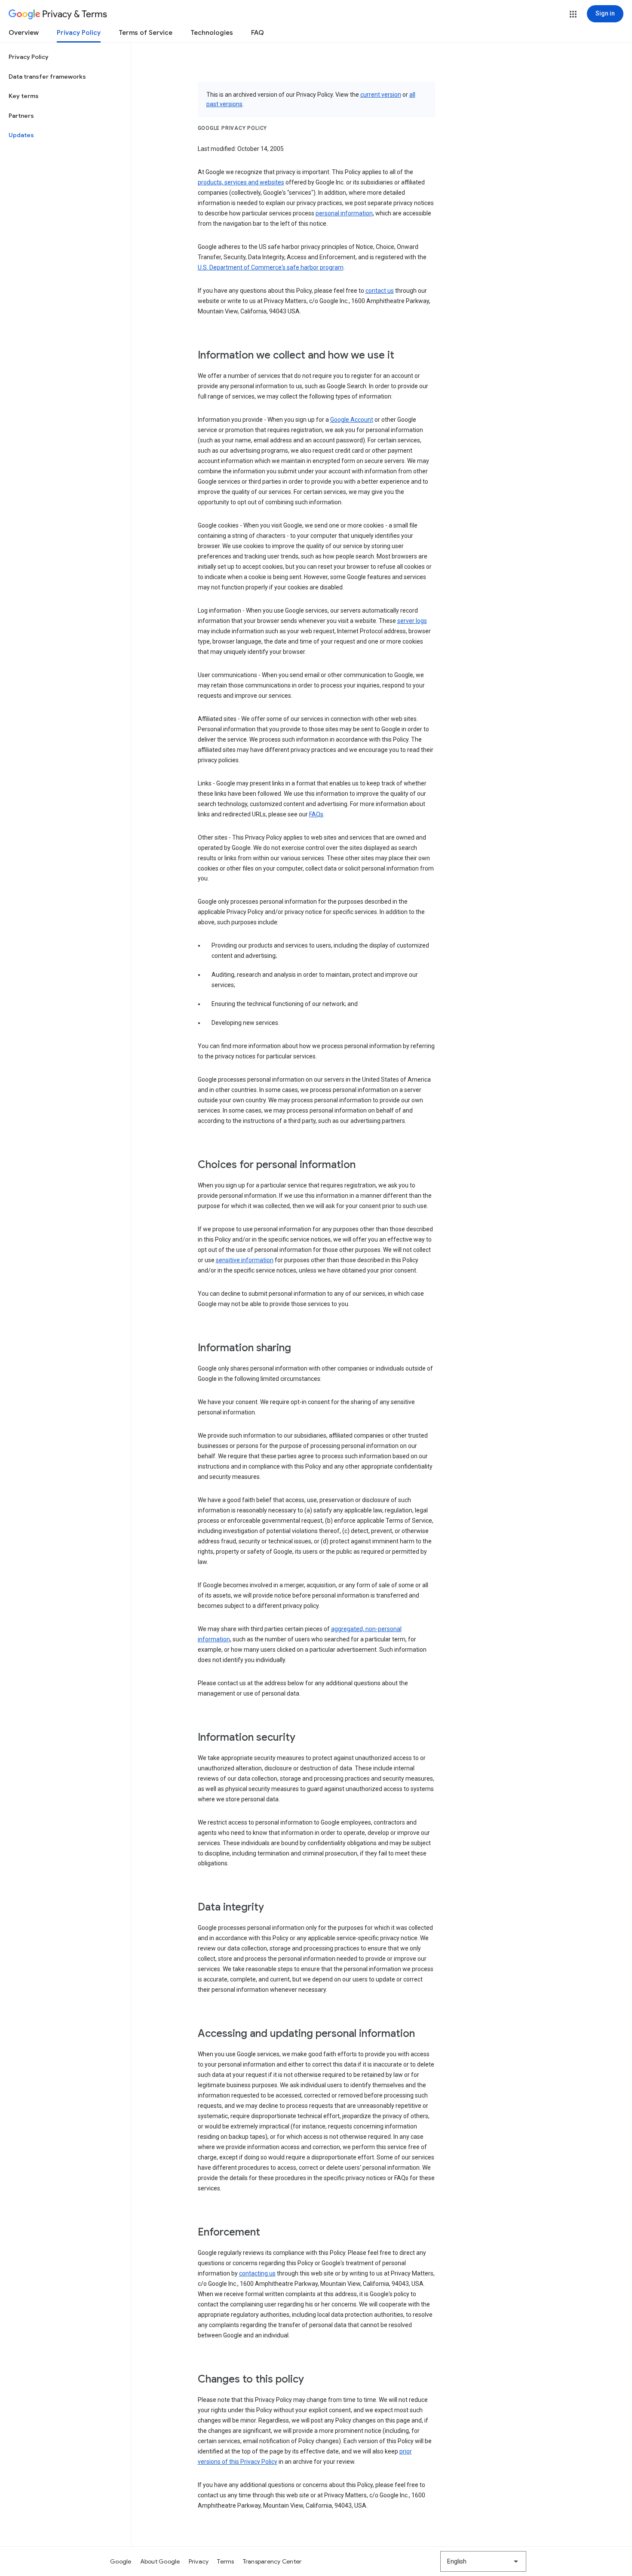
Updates (21, 135)
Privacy (199, 2561)
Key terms (24, 96)
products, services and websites (241, 182)
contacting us (257, 2273)
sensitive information (245, 1260)
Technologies (212, 33)
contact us (380, 291)
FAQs (316, 814)
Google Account (352, 420)
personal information (344, 213)
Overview (24, 33)
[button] (573, 14)
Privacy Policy (79, 33)
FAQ (258, 33)
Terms (225, 2561)
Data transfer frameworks (47, 77)
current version (381, 95)
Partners (21, 116)
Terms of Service (146, 33)
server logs (412, 621)
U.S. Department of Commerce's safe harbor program (271, 267)
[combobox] (483, 2561)
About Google (160, 2561)
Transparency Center (272, 2561)
